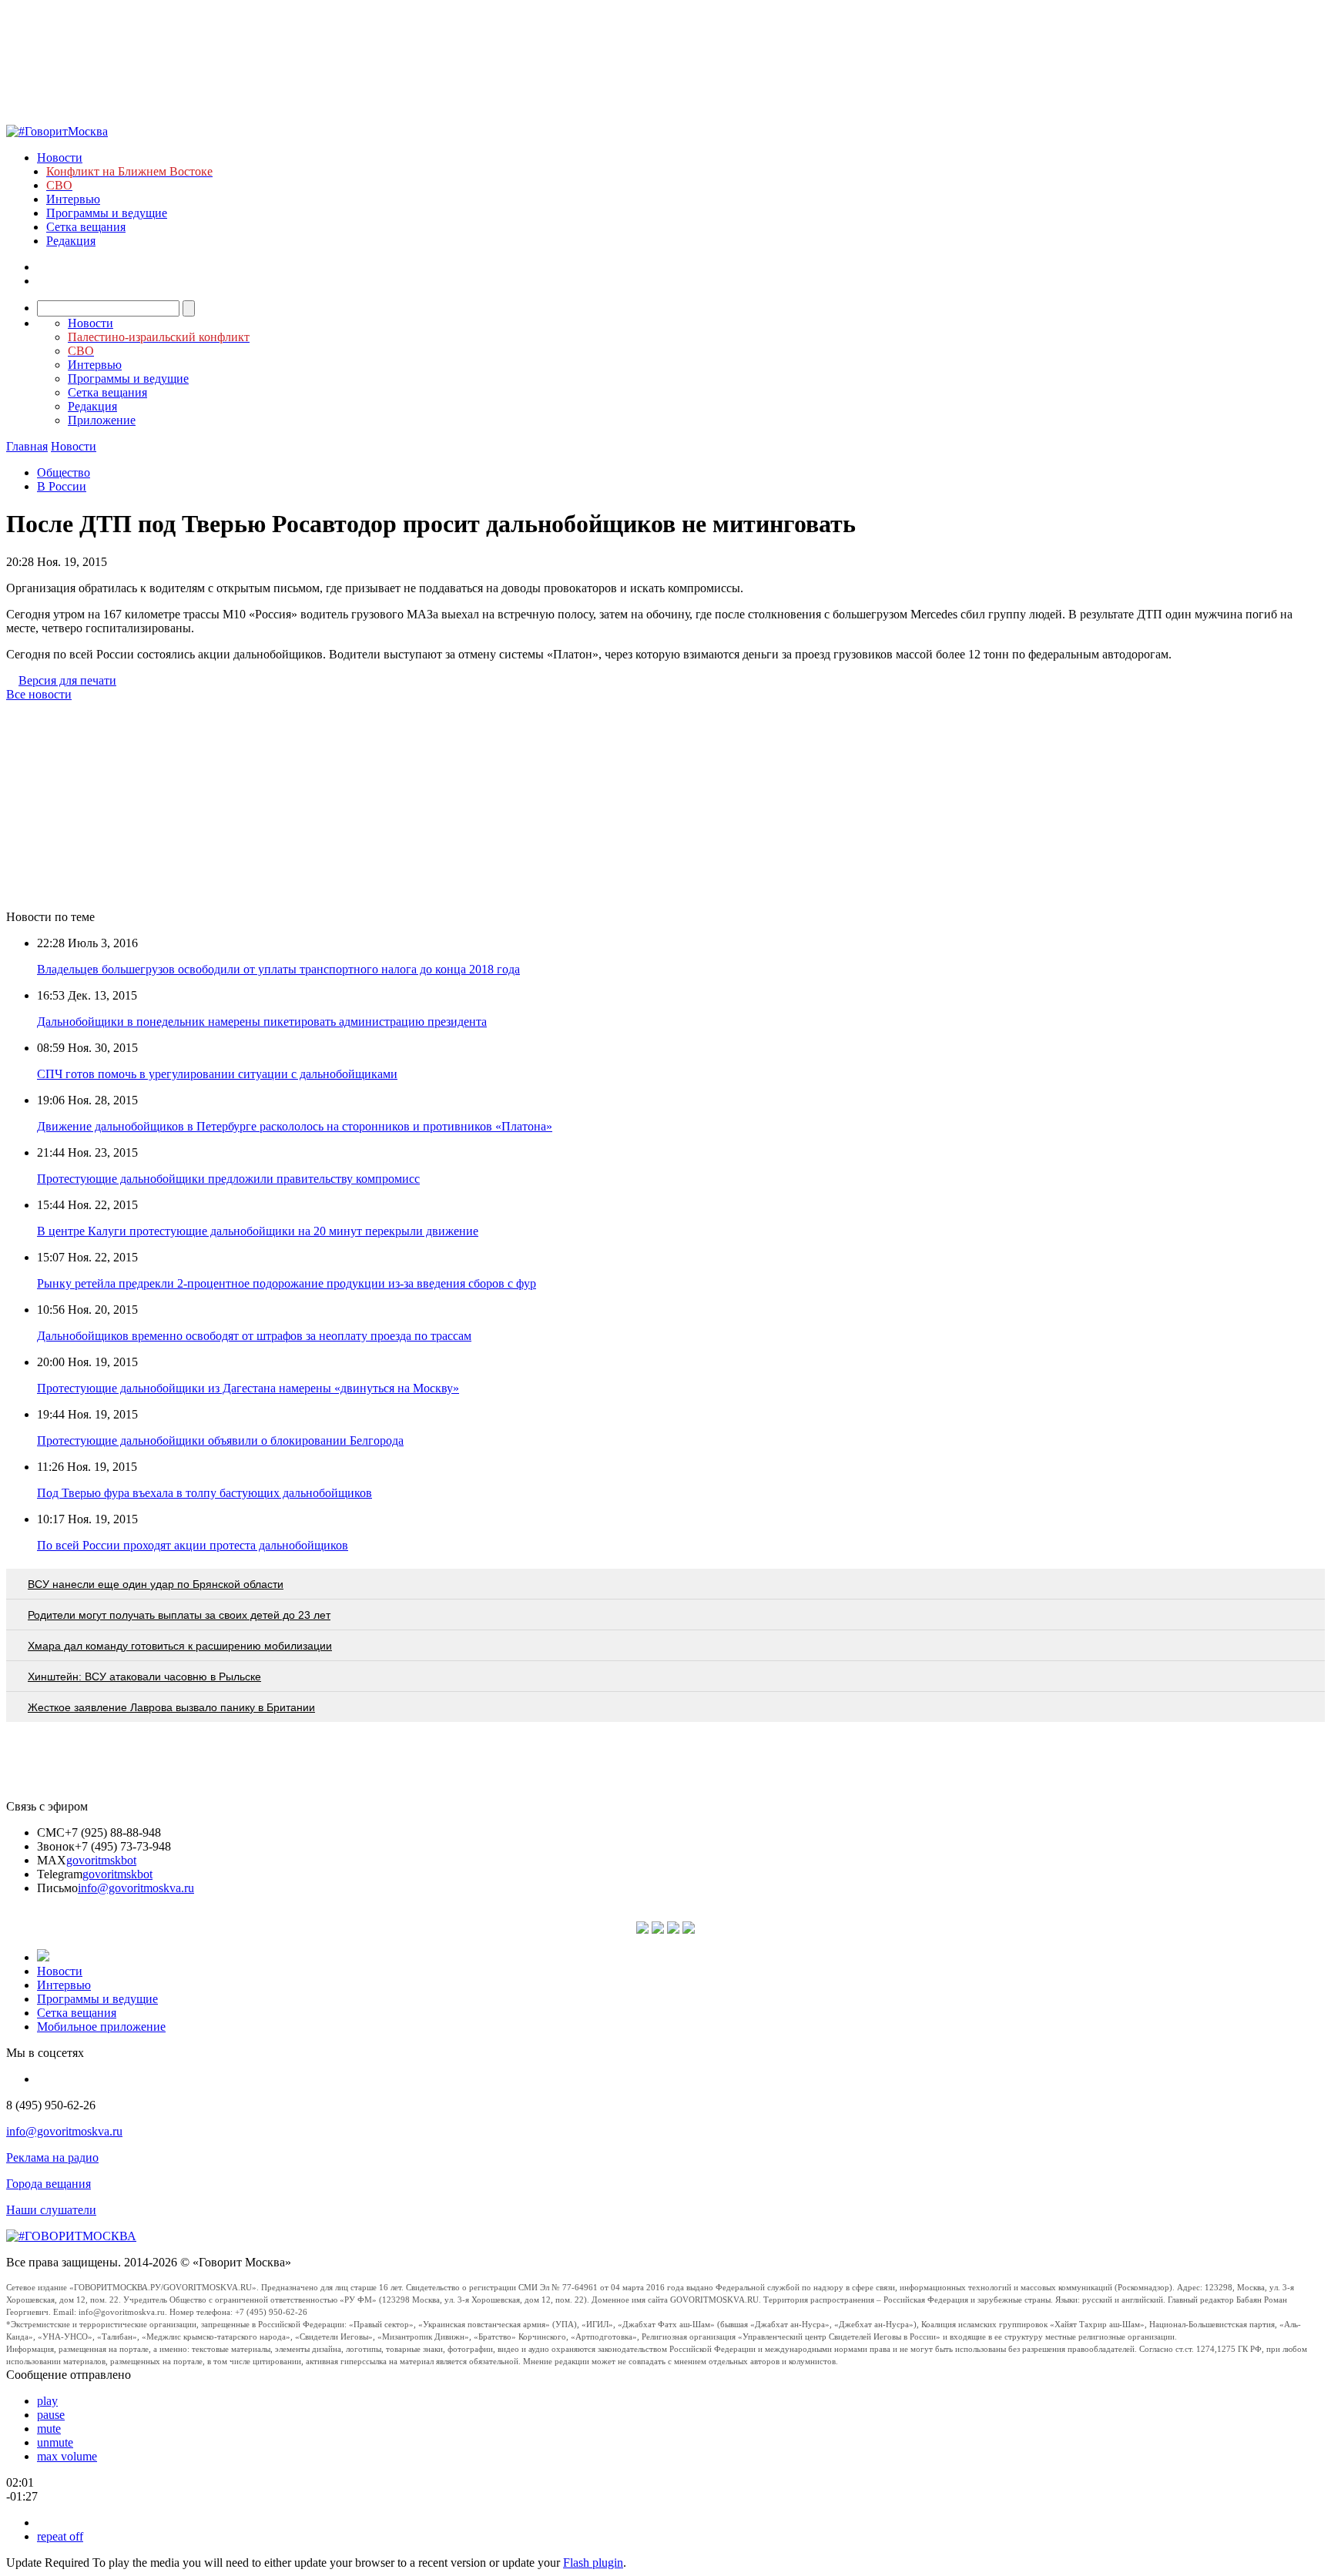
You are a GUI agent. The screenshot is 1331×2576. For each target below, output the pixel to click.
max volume (67, 2456)
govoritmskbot (101, 1860)
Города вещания (49, 2184)
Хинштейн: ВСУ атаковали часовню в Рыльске (144, 1677)
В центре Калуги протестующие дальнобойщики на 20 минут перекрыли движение (258, 1231)
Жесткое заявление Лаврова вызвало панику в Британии (171, 1707)
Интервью (73, 199)
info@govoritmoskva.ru (136, 1888)
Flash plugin (593, 2563)
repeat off (60, 2536)
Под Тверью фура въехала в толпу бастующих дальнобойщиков (205, 1493)
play (47, 2401)
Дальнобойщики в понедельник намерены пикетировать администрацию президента (262, 1022)
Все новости (39, 694)
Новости (60, 157)
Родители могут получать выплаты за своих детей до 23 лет (179, 1615)
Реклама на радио (52, 2157)
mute (49, 2429)
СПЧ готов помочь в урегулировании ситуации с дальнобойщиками (217, 1074)
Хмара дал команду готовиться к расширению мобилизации (180, 1646)
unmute (55, 2442)
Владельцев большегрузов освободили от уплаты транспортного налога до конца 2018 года (278, 969)
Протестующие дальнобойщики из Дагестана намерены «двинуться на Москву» (248, 1388)
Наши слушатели (51, 2210)
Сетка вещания (86, 227)
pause (51, 2415)
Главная (27, 446)
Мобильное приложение (101, 2027)
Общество (64, 472)
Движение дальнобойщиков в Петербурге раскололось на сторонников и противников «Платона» (295, 1126)
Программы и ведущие (107, 213)
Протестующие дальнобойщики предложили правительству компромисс (228, 1179)
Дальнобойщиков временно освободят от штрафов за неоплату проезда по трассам (254, 1336)
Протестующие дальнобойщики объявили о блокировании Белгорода (220, 1440)
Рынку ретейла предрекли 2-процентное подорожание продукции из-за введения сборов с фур (287, 1283)
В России (62, 486)
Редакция (71, 241)
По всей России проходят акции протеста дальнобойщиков (193, 1545)
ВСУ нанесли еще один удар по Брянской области (156, 1584)
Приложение (102, 420)
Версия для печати (67, 680)
